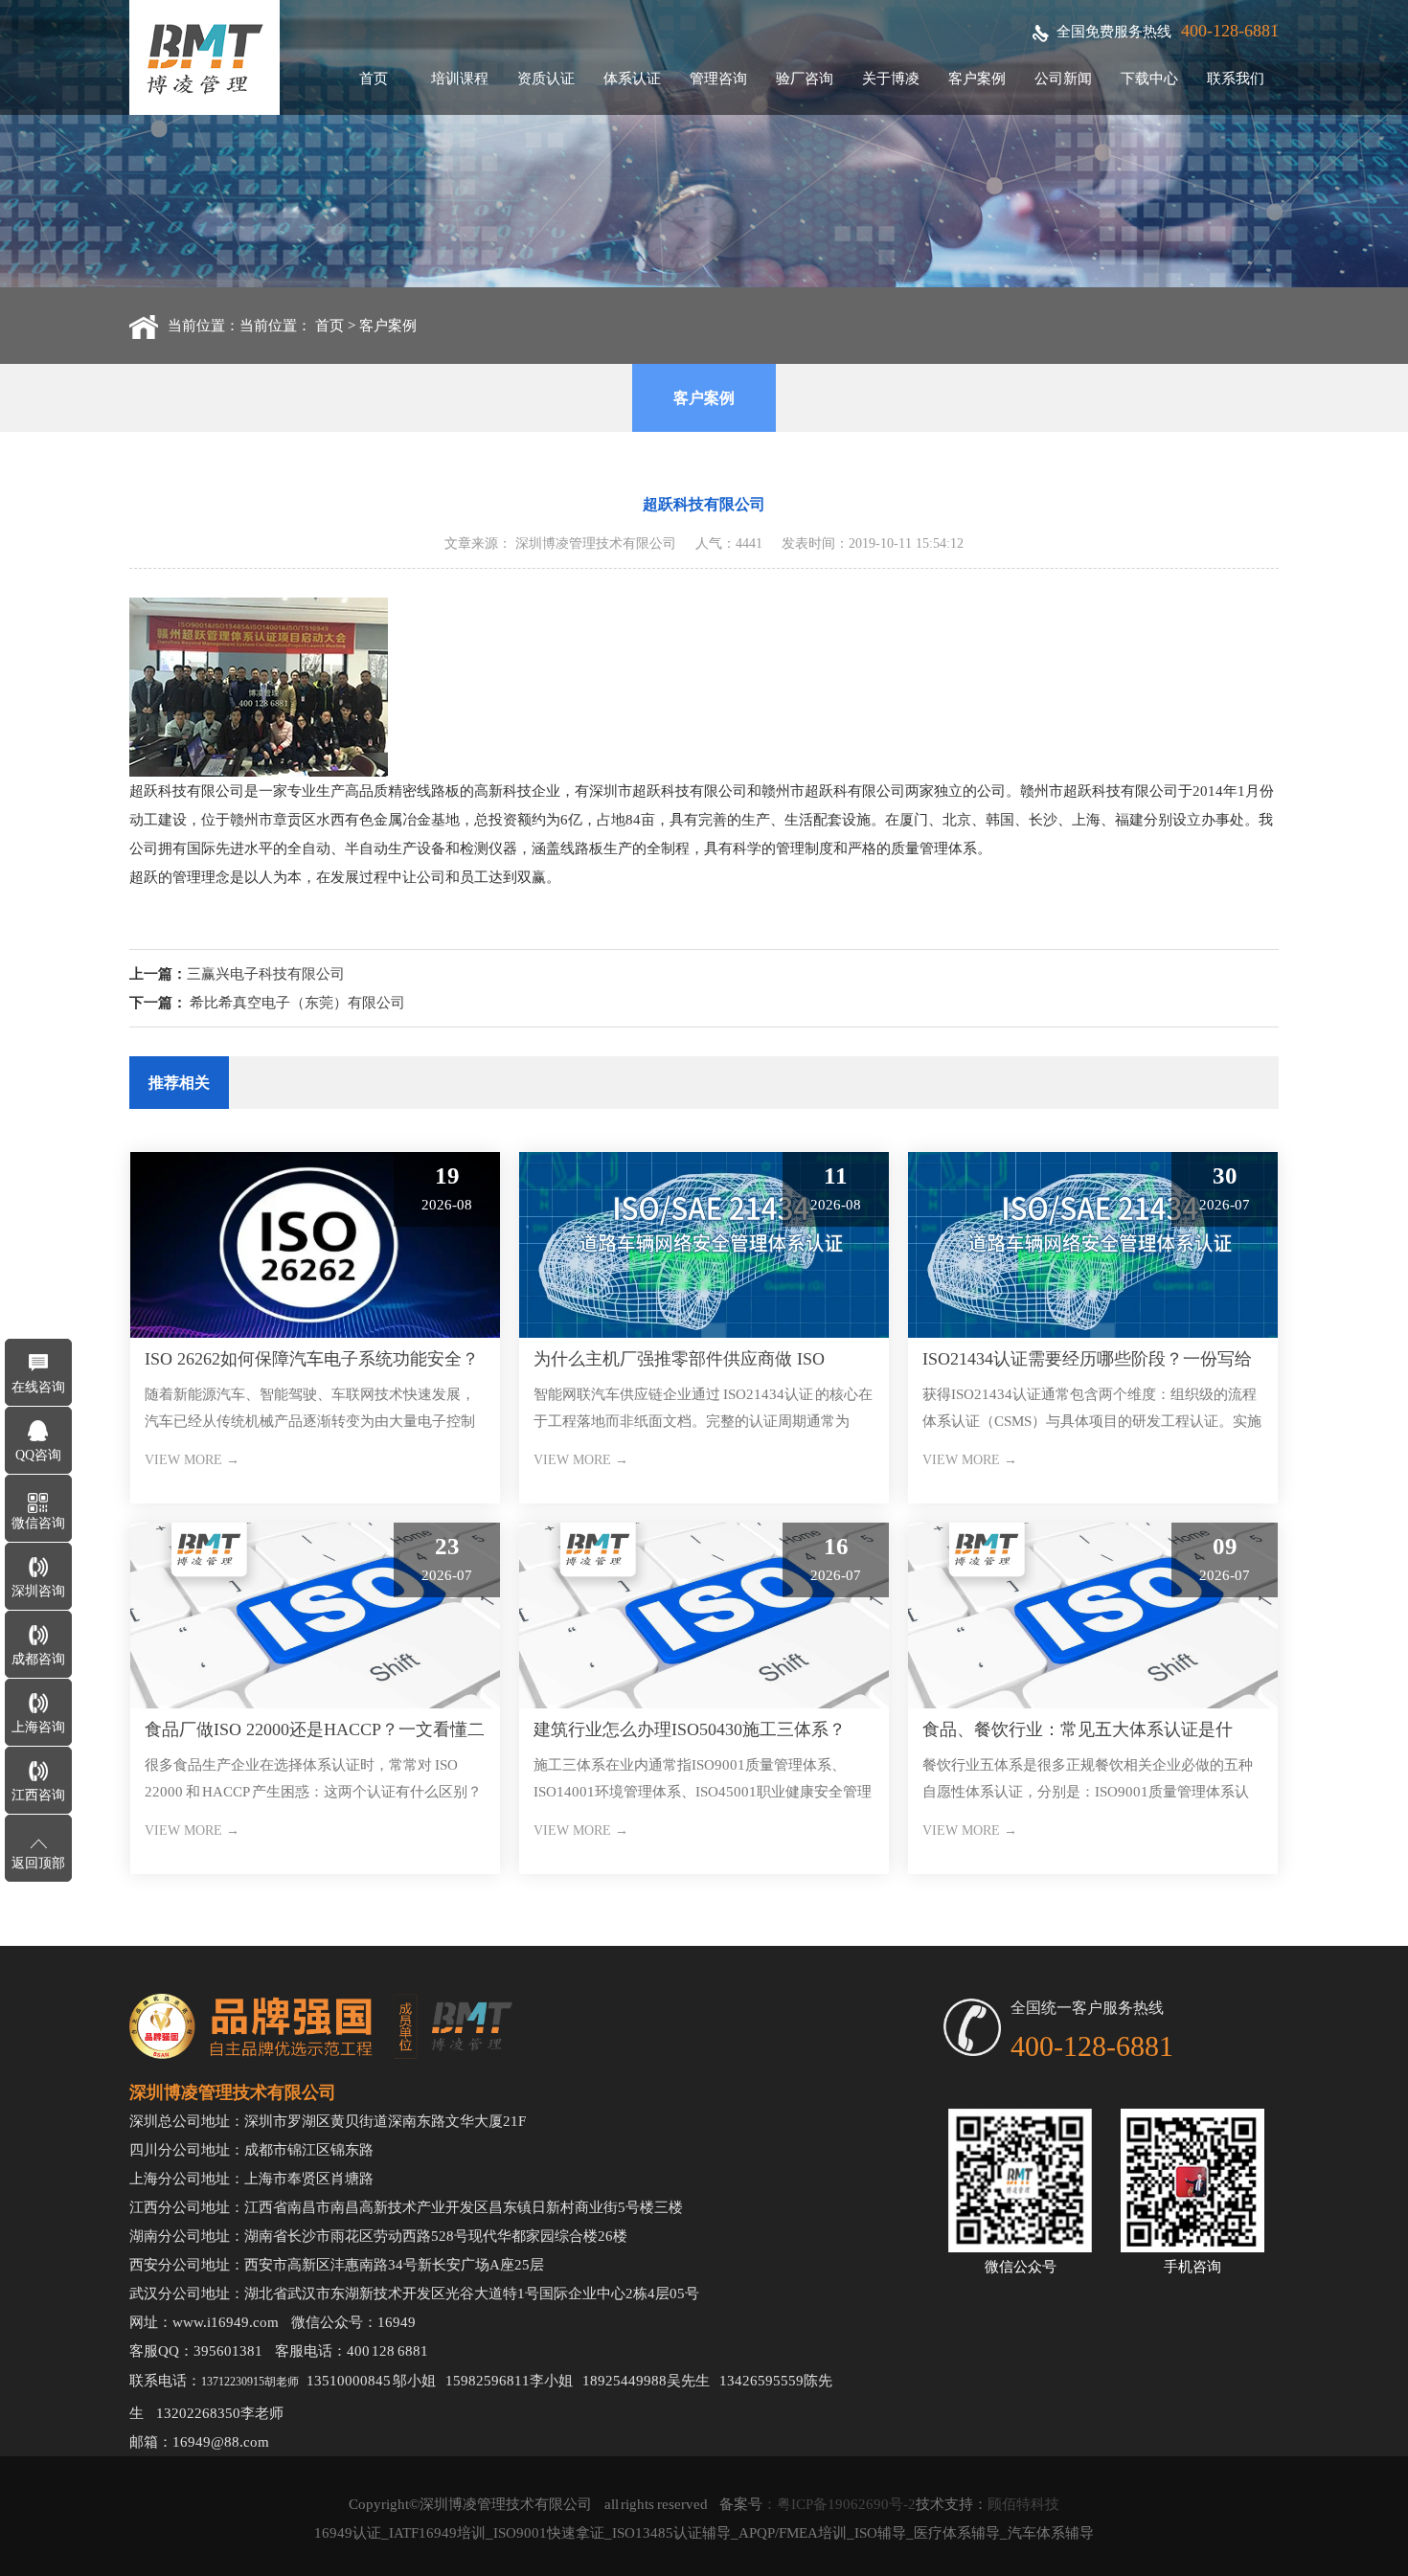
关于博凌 (891, 79)
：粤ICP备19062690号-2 (839, 2504)
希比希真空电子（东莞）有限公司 (297, 1003)
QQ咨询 (38, 1455)
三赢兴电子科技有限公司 (266, 974)
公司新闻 (1063, 79)
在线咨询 (38, 1387)
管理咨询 (718, 79)
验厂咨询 (805, 79)
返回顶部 (38, 1863)
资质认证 (546, 79)
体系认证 (632, 79)
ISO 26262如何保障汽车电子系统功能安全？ (312, 1359)
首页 (374, 79)
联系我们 (1236, 79)
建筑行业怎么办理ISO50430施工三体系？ (690, 1729)
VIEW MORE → (192, 1460)
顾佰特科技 (1023, 2504)
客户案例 (977, 79)
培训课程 (460, 79)
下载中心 (1149, 79)
